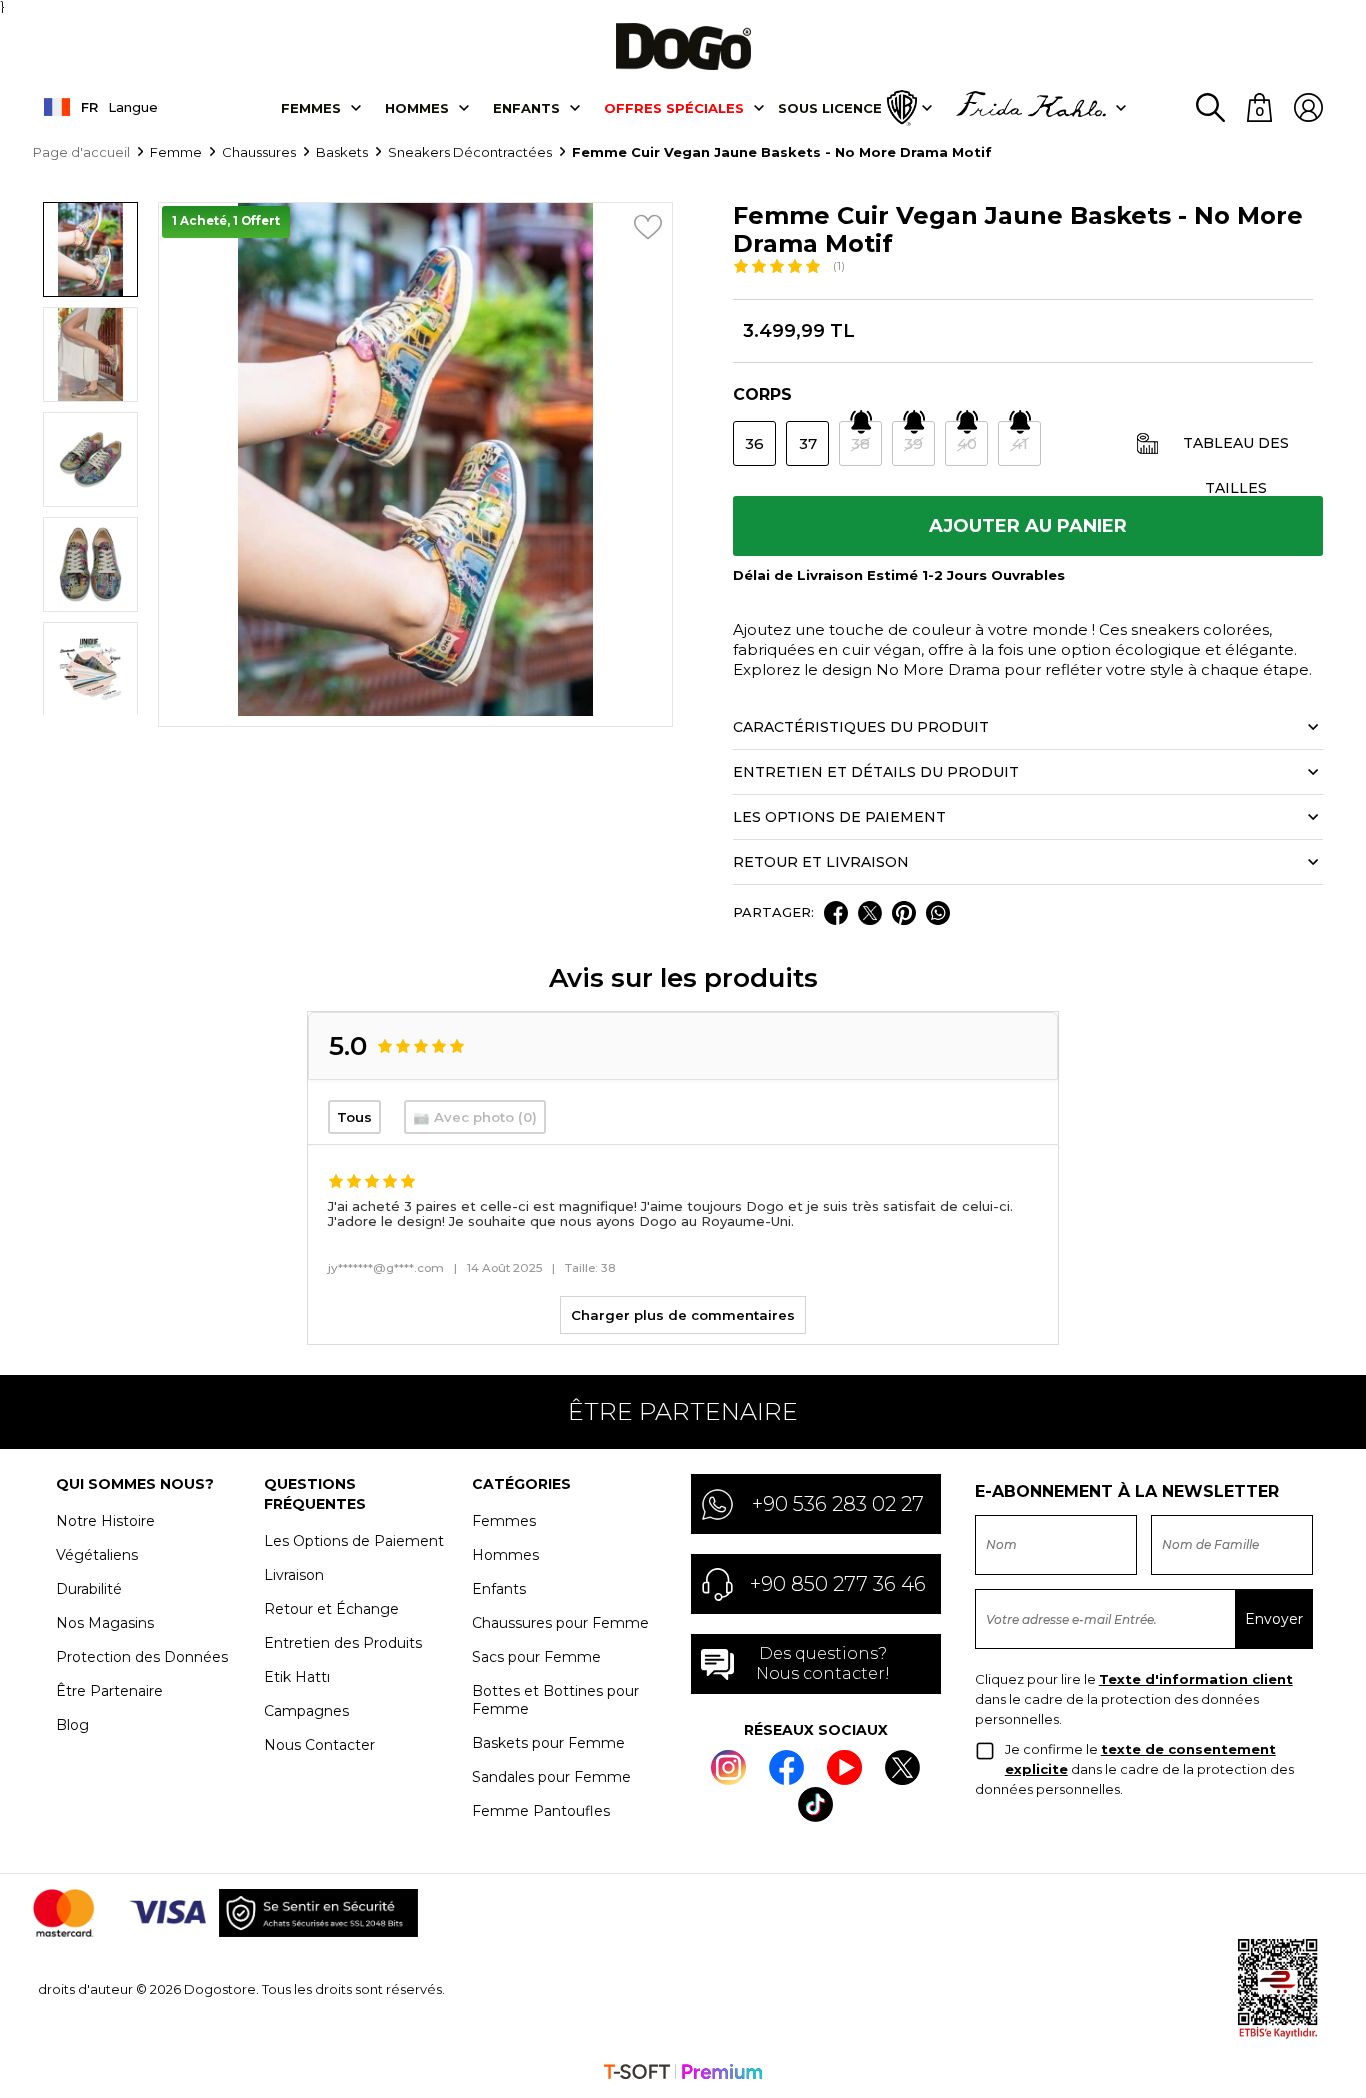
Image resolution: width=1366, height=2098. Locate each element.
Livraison (294, 1575)
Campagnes (306, 1711)
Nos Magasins (105, 1623)
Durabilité (89, 1589)
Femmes (311, 108)
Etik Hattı (297, 1677)
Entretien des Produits (343, 1643)
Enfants (526, 108)
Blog (72, 1725)
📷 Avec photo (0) (475, 1117)
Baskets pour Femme (548, 1743)
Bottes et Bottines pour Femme (555, 1700)
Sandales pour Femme (551, 1777)
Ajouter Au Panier (1028, 526)
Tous (354, 1117)
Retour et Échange (331, 1609)
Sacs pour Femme (536, 1657)
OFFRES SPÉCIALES (674, 108)
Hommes (417, 108)
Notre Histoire (105, 1521)
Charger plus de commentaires (683, 1315)
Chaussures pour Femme (560, 1623)
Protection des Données (142, 1657)
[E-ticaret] (683, 2074)
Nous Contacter (319, 1745)
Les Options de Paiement (354, 1541)
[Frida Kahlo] (1031, 108)
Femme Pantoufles (541, 1811)
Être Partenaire (109, 1691)
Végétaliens (97, 1555)
